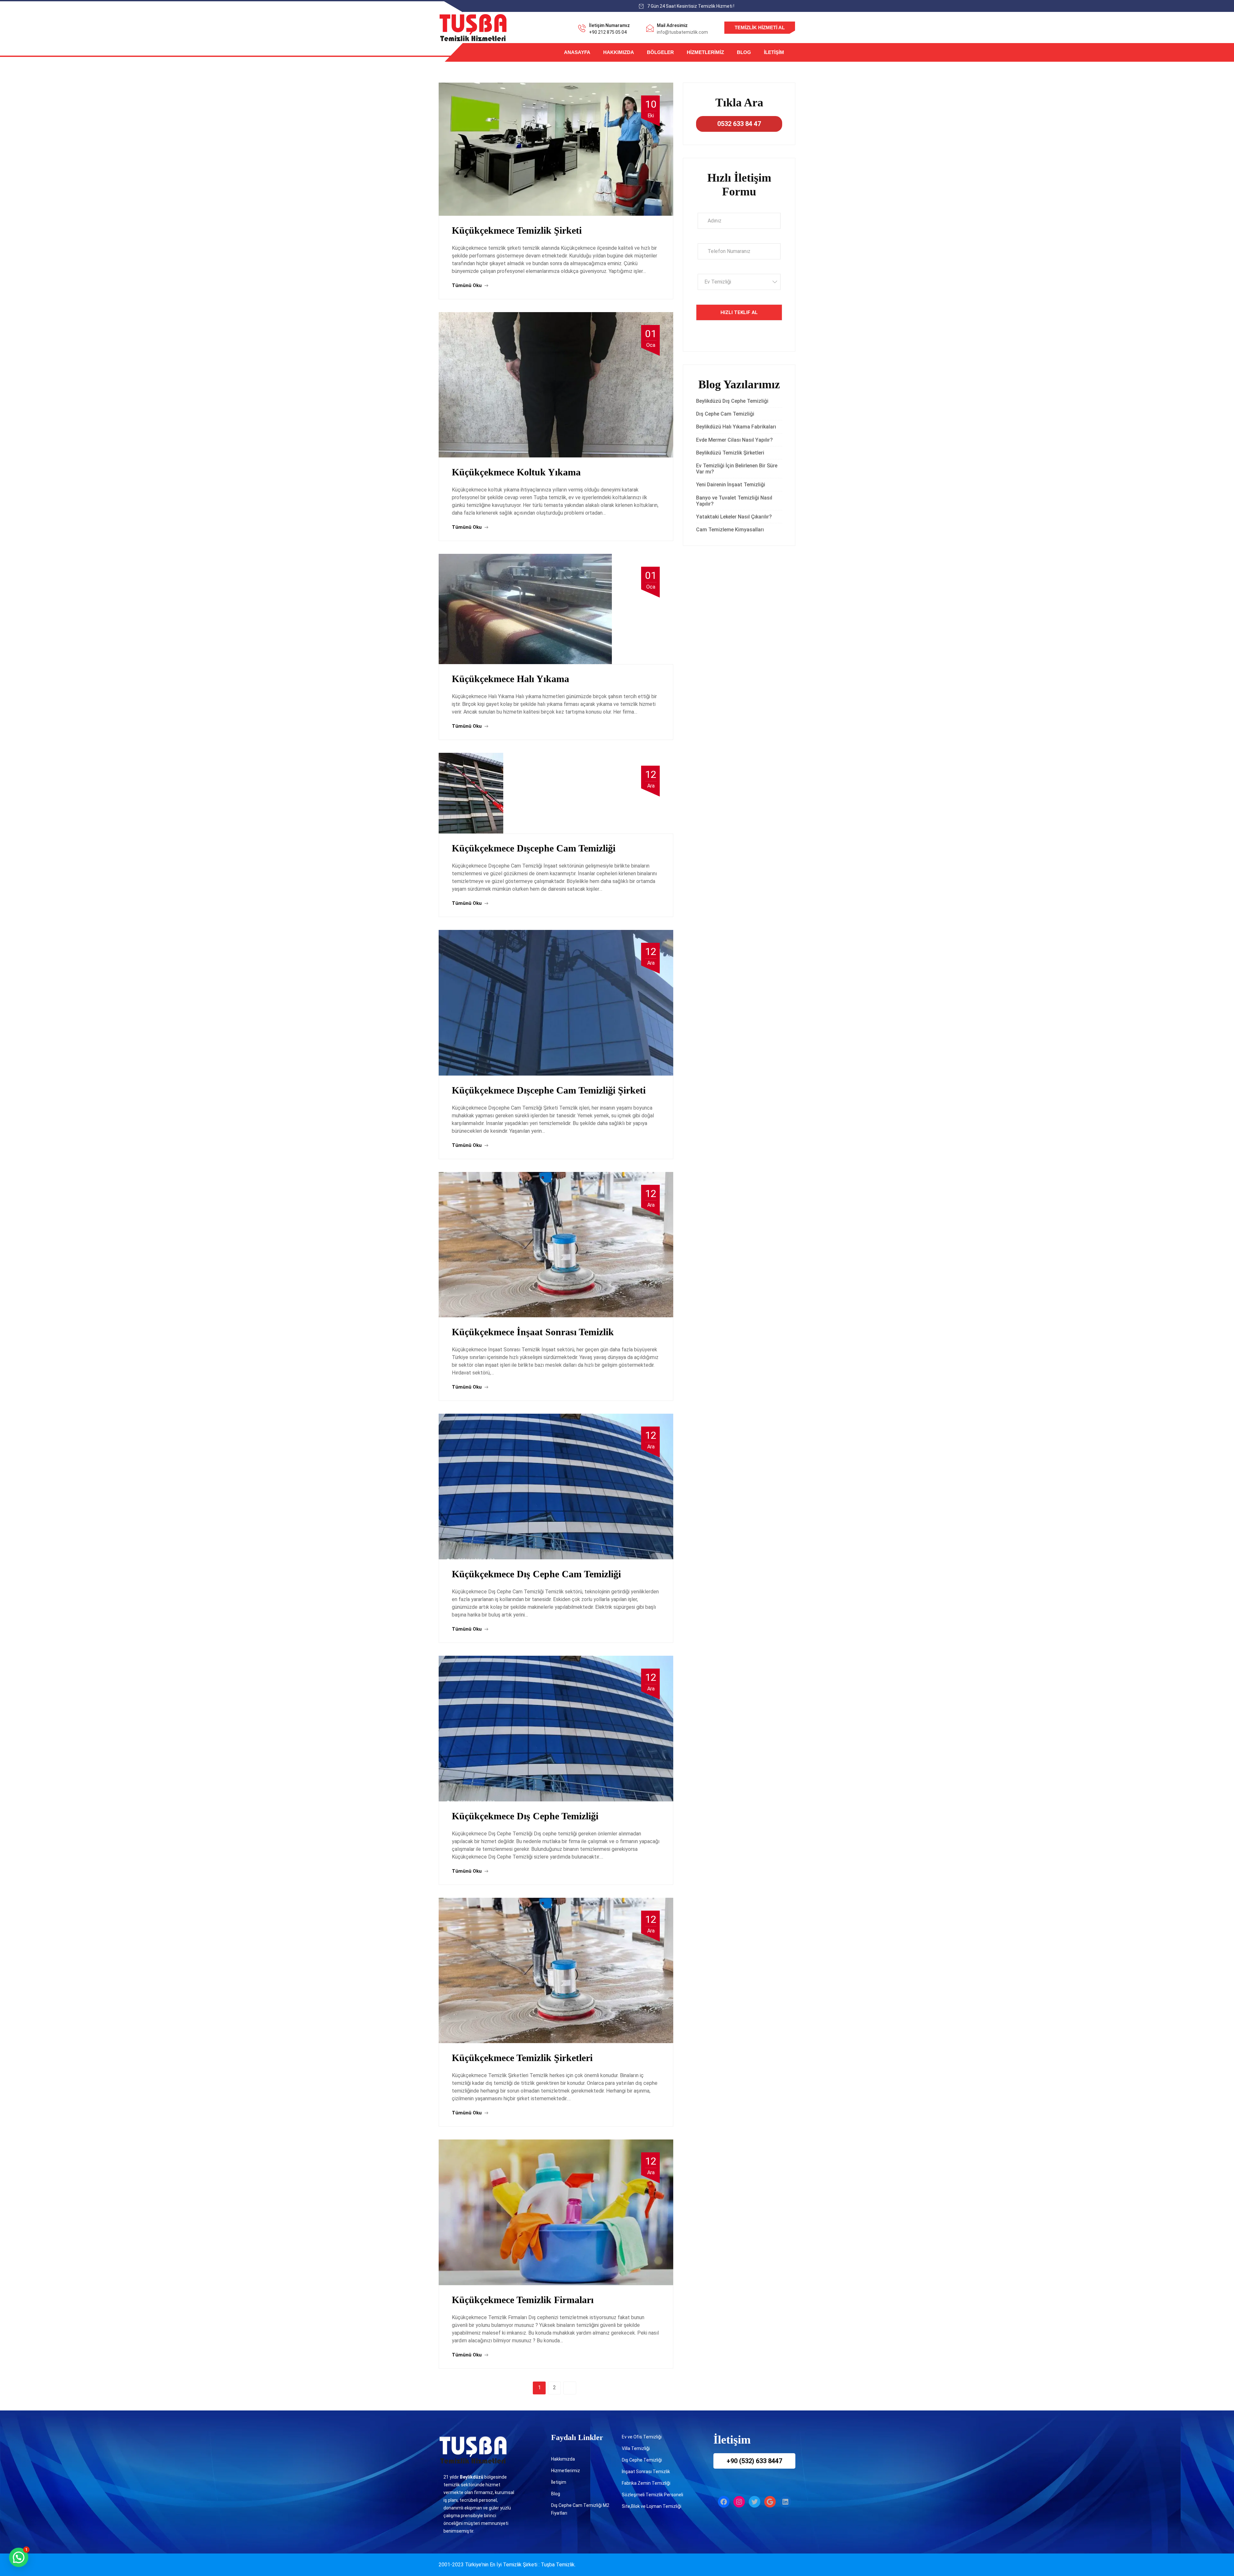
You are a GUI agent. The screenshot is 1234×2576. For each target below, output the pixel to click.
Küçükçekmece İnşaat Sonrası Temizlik (533, 1332)
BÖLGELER (660, 52)
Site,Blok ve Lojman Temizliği (652, 2506)
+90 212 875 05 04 (608, 32)
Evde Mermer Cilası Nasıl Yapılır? (734, 440)
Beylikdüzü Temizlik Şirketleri (730, 453)
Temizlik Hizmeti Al (760, 27)
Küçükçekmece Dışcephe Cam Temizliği (534, 848)
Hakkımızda (619, 52)
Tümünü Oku (467, 285)
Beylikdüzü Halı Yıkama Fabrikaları (736, 427)
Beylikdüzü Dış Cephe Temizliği (732, 401)
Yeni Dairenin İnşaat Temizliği (731, 485)
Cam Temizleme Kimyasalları (731, 530)
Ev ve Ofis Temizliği (642, 2437)
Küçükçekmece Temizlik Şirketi (517, 230)
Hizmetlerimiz (705, 52)
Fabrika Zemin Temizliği (646, 2483)
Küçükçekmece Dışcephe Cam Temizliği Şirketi (549, 1090)
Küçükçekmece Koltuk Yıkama (516, 472)
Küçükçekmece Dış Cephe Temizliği (525, 1816)
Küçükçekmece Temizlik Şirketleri (522, 2058)
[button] (19, 2557)
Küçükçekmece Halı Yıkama (510, 679)
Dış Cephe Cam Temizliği (725, 414)
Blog (744, 52)
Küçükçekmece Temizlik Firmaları (523, 2300)
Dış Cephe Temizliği (642, 2460)
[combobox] (739, 282)
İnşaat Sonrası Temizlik (646, 2472)
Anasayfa (577, 52)
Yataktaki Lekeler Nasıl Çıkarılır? (734, 517)
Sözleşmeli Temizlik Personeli (653, 2495)
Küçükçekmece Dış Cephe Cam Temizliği (536, 1574)
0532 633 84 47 (739, 124)
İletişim (774, 52)
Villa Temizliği (636, 2448)
